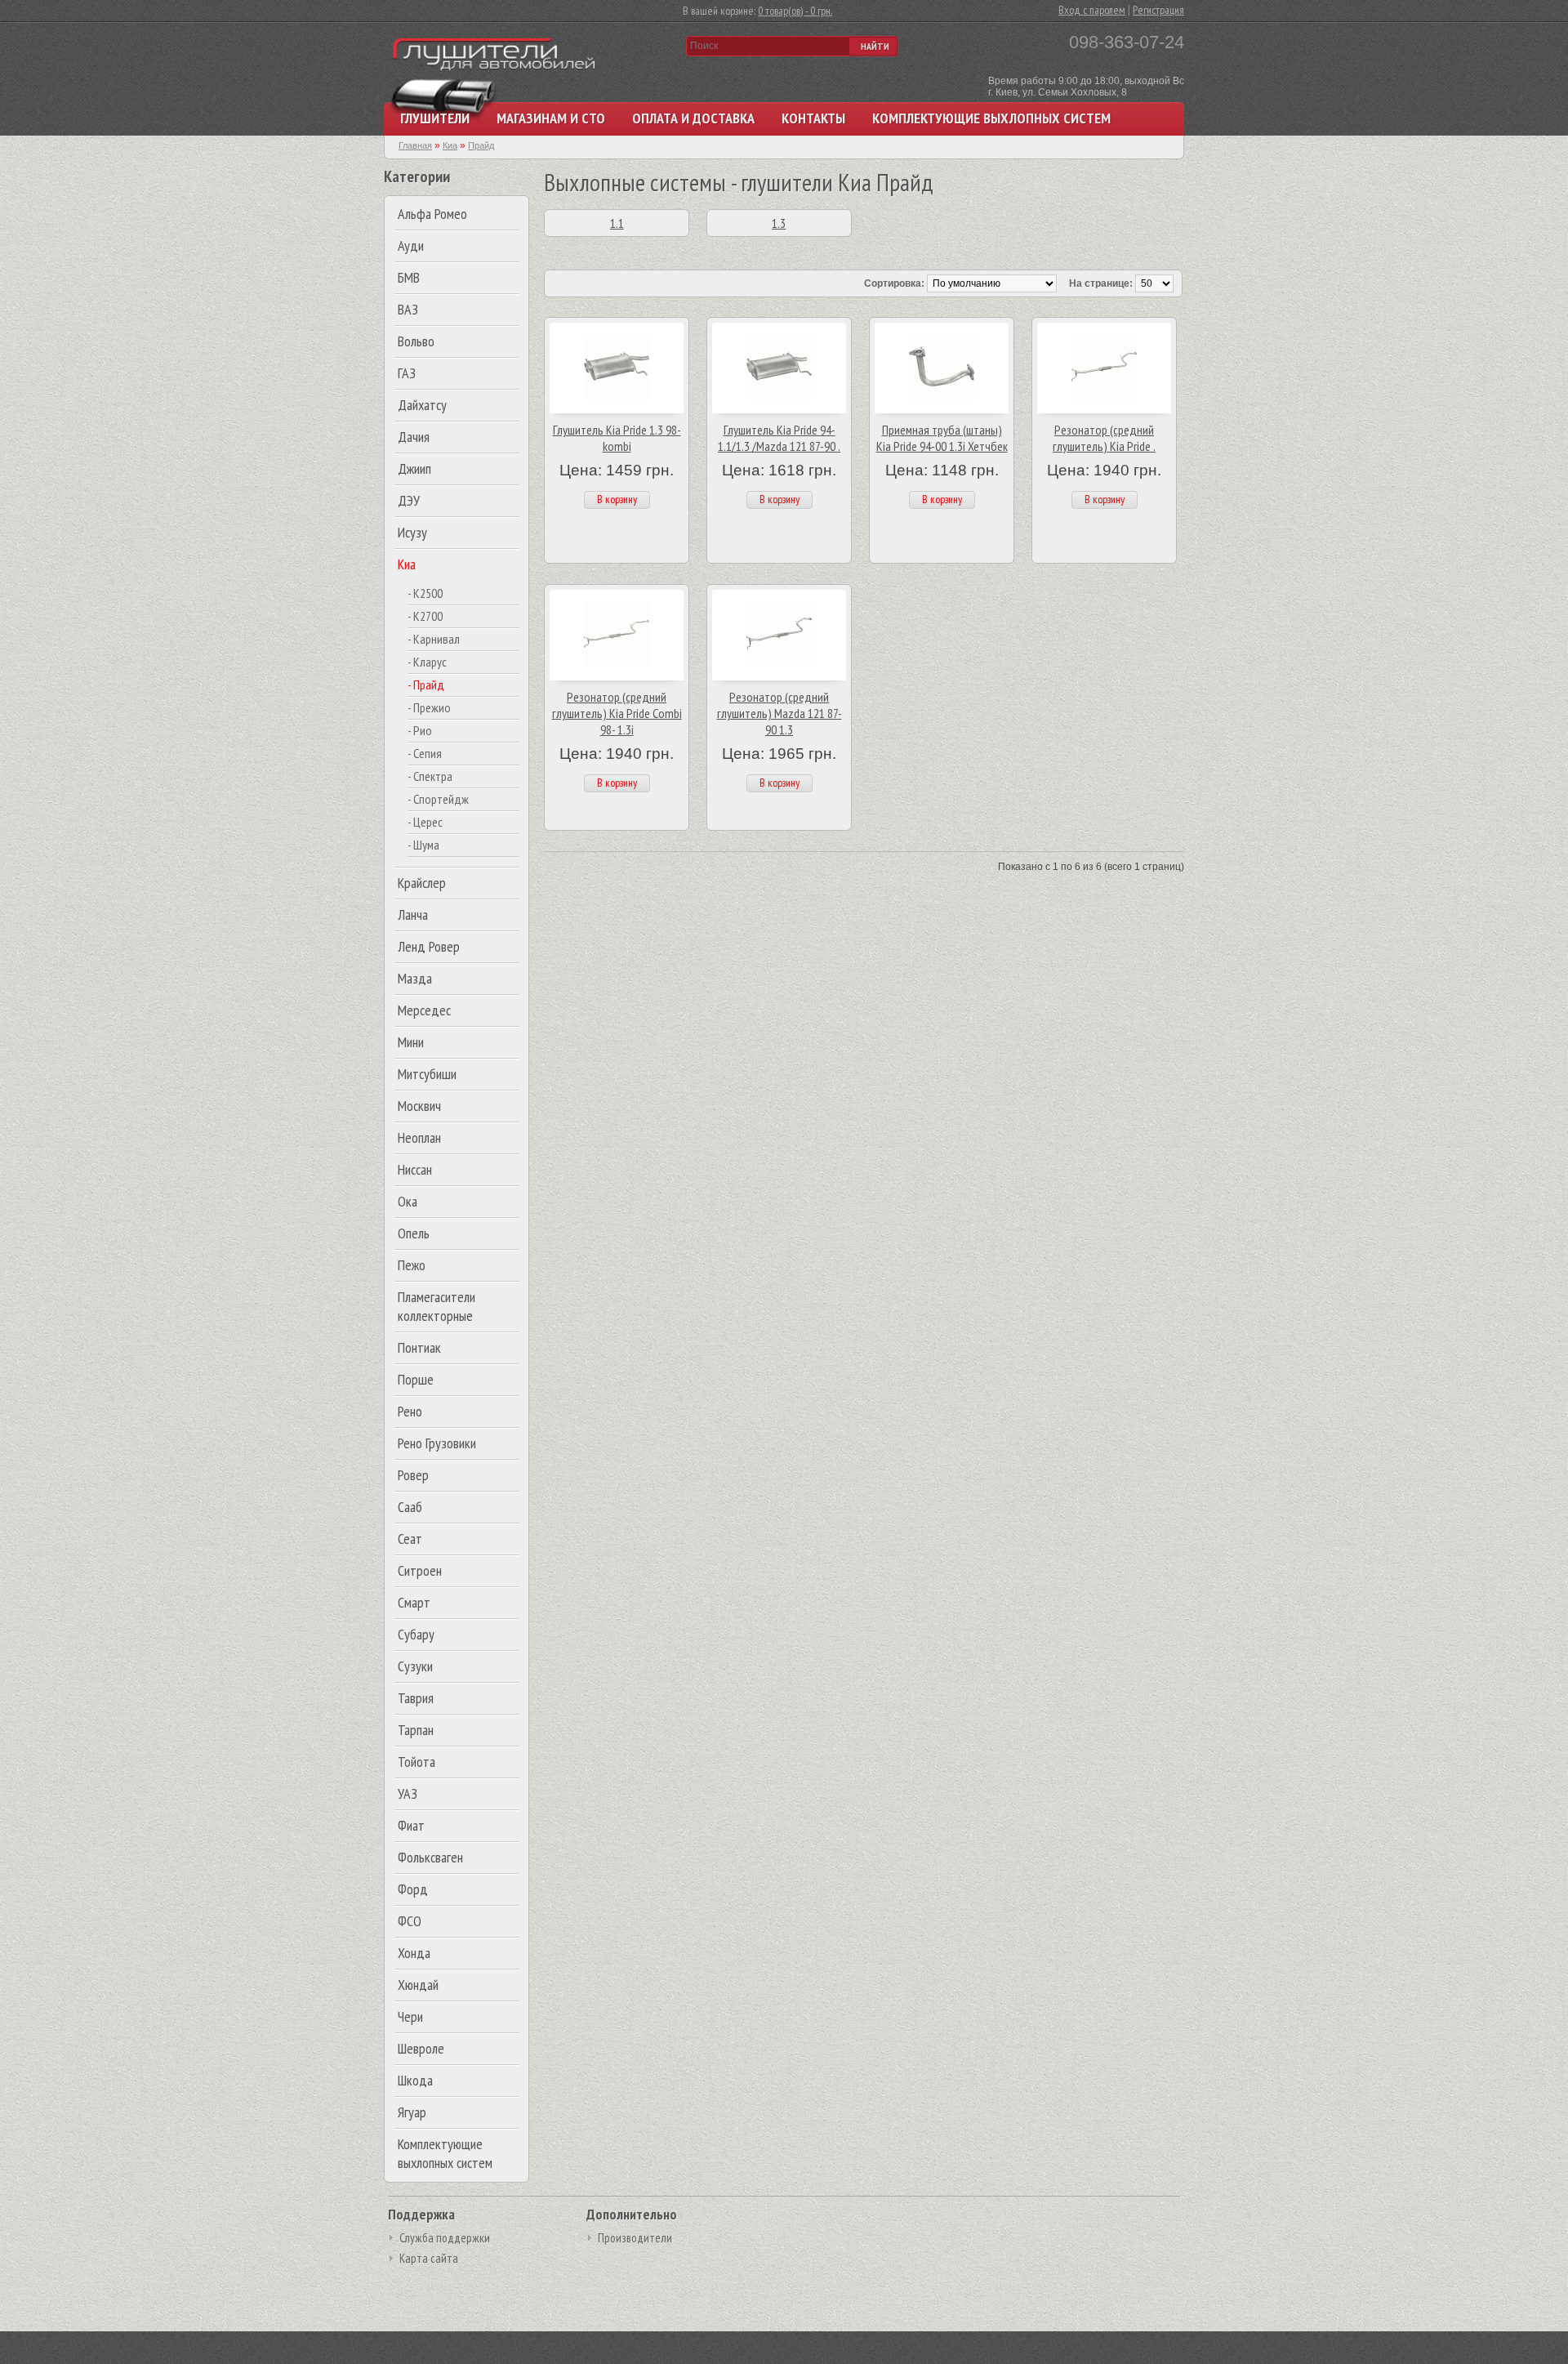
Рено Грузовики (437, 1443)
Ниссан (415, 1169)
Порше (416, 1379)
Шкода (415, 2080)
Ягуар (412, 2112)
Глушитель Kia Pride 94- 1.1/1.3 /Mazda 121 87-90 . (779, 438)
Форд (413, 1889)
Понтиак (419, 1347)
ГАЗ (407, 373)
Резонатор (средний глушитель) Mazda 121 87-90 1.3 (780, 713)
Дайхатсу (422, 405)
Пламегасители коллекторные (437, 1306)
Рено (410, 1411)
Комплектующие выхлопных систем (991, 118)
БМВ (409, 277)
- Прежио (429, 707)
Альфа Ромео (432, 214)
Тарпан (416, 1730)
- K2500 (425, 593)
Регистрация (1158, 10)
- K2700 (425, 616)
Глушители (435, 118)
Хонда (414, 1953)
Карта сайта (429, 2258)
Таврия (416, 1698)
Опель (414, 1233)
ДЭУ (409, 500)
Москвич (419, 1106)
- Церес (425, 822)
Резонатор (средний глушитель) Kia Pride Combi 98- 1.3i (617, 713)
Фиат (411, 1825)
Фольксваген (430, 1857)
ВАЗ (408, 309)
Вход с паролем (1092, 10)
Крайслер (422, 883)
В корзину (617, 499)
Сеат (410, 1539)
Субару (416, 1634)
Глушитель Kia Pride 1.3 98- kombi (617, 438)
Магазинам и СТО (551, 118)
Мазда (415, 978)
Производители (635, 2238)
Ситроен (420, 1570)
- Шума (423, 845)
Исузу (412, 532)
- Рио (420, 730)
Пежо (412, 1265)
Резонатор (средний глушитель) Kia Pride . (1104, 438)
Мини (411, 1042)
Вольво (416, 341)
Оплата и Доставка (693, 118)
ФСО (410, 1921)
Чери (410, 2016)
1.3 (779, 223)
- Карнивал (434, 639)
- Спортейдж (438, 799)
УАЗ (408, 1793)
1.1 (617, 223)
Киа (407, 564)
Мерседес (424, 1010)
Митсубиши (427, 1074)
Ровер (413, 1475)
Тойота (416, 1762)
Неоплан (419, 1137)
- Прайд (426, 685)
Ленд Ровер (429, 946)
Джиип (414, 468)
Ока (408, 1201)
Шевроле (421, 2048)
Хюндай (418, 1985)
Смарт (414, 1602)
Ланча (413, 914)
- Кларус (427, 662)
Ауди (411, 245)
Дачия (414, 437)
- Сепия (425, 753)
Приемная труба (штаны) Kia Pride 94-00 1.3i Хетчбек (942, 438)
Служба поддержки (445, 2238)
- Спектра (430, 776)
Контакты (813, 118)
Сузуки (415, 1666)
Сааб (410, 1507)
